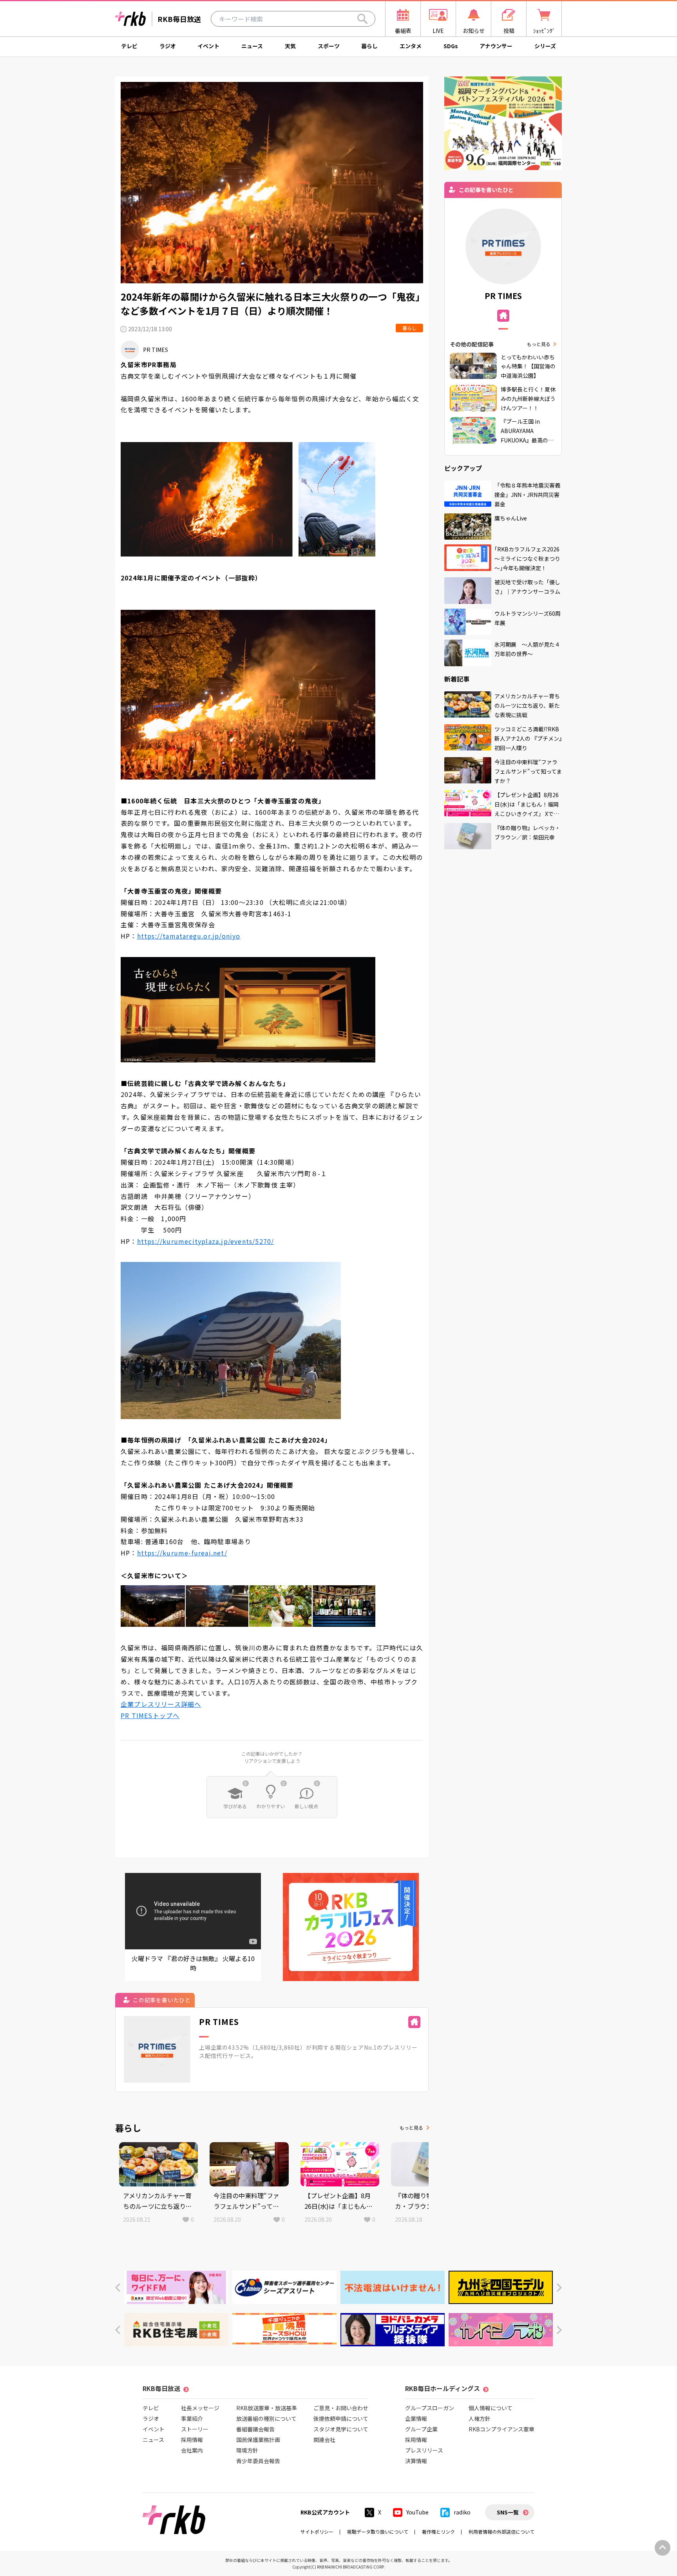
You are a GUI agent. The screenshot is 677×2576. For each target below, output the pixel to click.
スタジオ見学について (341, 2429)
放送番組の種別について (266, 2418)
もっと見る (411, 2127)
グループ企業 (421, 2429)
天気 (290, 46)
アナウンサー (496, 46)
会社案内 (192, 2450)
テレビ (129, 46)
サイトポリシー (317, 2532)
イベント (208, 46)
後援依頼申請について (341, 2418)
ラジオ (168, 46)
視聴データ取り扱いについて (378, 2532)
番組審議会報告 (255, 2429)
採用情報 (192, 2440)
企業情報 (416, 2418)
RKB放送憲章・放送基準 (267, 2408)
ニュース (252, 46)
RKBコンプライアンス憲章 (501, 2429)
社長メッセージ (200, 2408)
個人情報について (491, 2408)
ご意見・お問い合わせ (341, 2408)
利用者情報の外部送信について (501, 2532)
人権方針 (480, 2418)
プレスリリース (424, 2450)
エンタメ (411, 46)
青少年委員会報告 (258, 2461)
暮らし (369, 46)
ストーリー (195, 2429)
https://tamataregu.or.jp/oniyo (189, 936)
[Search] (362, 19)
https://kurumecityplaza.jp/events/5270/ (206, 1241)
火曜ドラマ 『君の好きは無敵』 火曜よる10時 (193, 1963)
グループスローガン (430, 2408)
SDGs (451, 46)
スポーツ (329, 46)
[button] (118, 2288)
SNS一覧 (508, 2512)
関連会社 (324, 2440)
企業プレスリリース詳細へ (161, 1704)
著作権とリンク (438, 2532)
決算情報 (416, 2461)
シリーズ (545, 46)
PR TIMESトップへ (150, 1715)
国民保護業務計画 (258, 2440)
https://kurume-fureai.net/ (182, 1553)
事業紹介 (192, 2418)
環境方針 (247, 2450)
